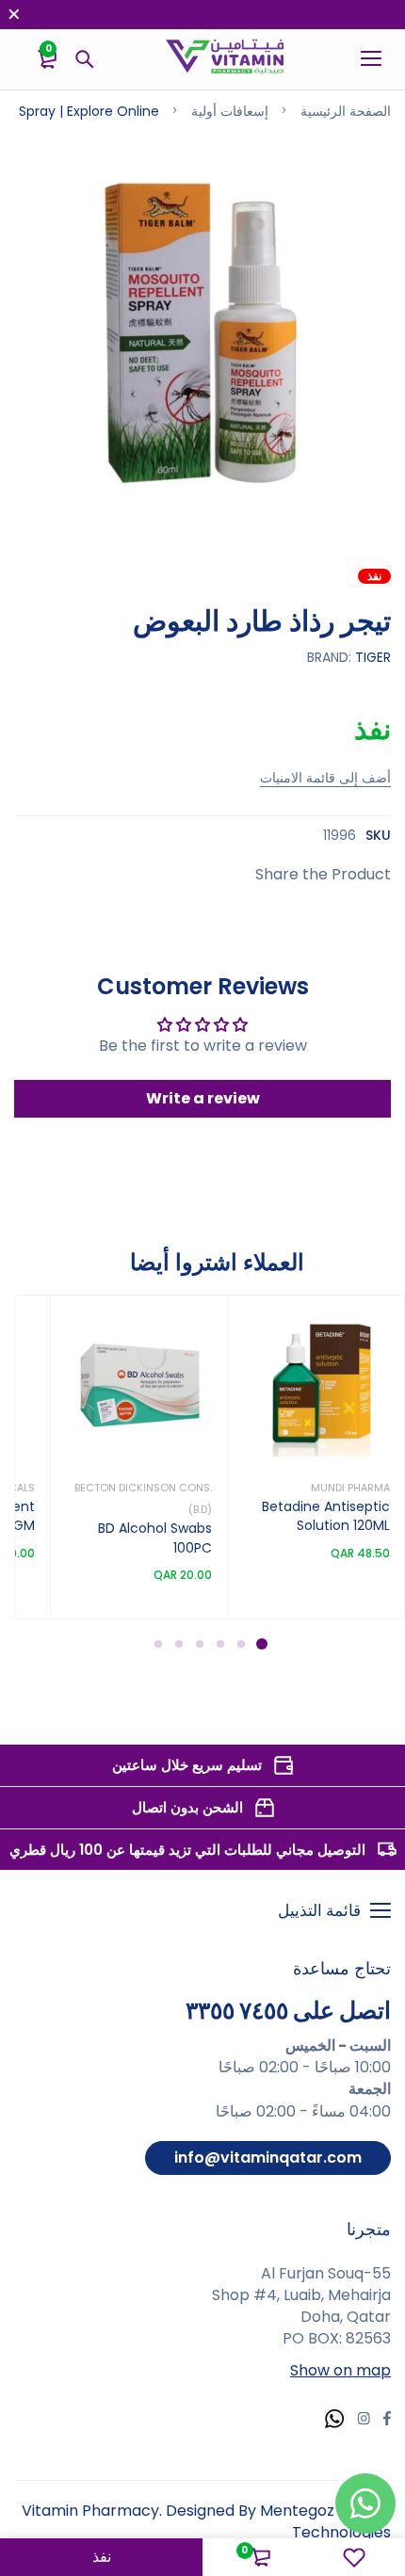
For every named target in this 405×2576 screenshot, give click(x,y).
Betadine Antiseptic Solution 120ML (326, 1516)
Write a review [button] (203, 1098)
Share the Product (323, 874)
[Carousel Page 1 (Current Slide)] (262, 1644)
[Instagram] (364, 2421)
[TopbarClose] (14, 14)
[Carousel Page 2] (240, 1644)
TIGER (373, 657)
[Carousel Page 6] (157, 1644)
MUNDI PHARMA (350, 1488)
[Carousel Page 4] (199, 1644)
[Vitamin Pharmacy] (226, 59)
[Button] (85, 59)
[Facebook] (387, 2421)
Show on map (340, 2370)
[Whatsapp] (334, 2421)
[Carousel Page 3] (219, 1644)
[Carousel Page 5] (178, 1644)
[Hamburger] (364, 59)
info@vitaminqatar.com (268, 2157)
